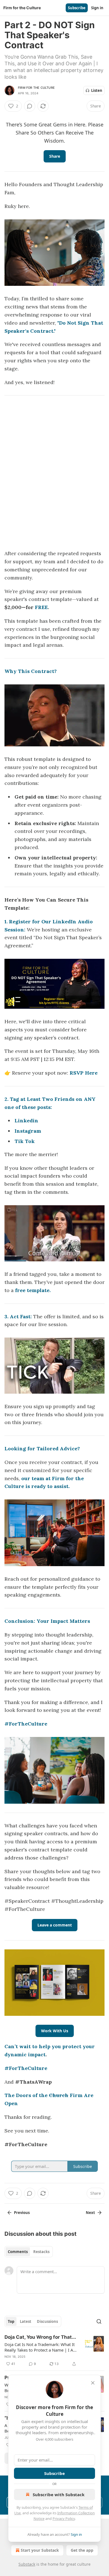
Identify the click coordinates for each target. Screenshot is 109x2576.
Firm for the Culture (36, 88)
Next (90, 2213)
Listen (97, 90)
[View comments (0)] (30, 106)
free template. (33, 1290)
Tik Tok (25, 1141)
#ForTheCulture (26, 1724)
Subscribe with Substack (59, 2494)
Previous (22, 2213)
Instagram (28, 1131)
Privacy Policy (64, 2519)
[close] (93, 2383)
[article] (54, 2350)
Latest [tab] (26, 2321)
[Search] (99, 2321)
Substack (27, 2564)
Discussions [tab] (47, 2321)
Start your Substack (40, 2550)
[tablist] (29, 2252)
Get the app (82, 2550)
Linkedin (26, 1121)
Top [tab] (11, 2321)
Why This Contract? (31, 671)
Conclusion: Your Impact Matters (47, 1621)
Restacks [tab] (41, 2252)
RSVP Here (84, 1073)
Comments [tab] (18, 2252)
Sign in (97, 8)
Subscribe (77, 8)
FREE (41, 607)
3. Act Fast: (18, 1316)
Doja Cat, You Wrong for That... (40, 2337)
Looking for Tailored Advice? (42, 1448)
